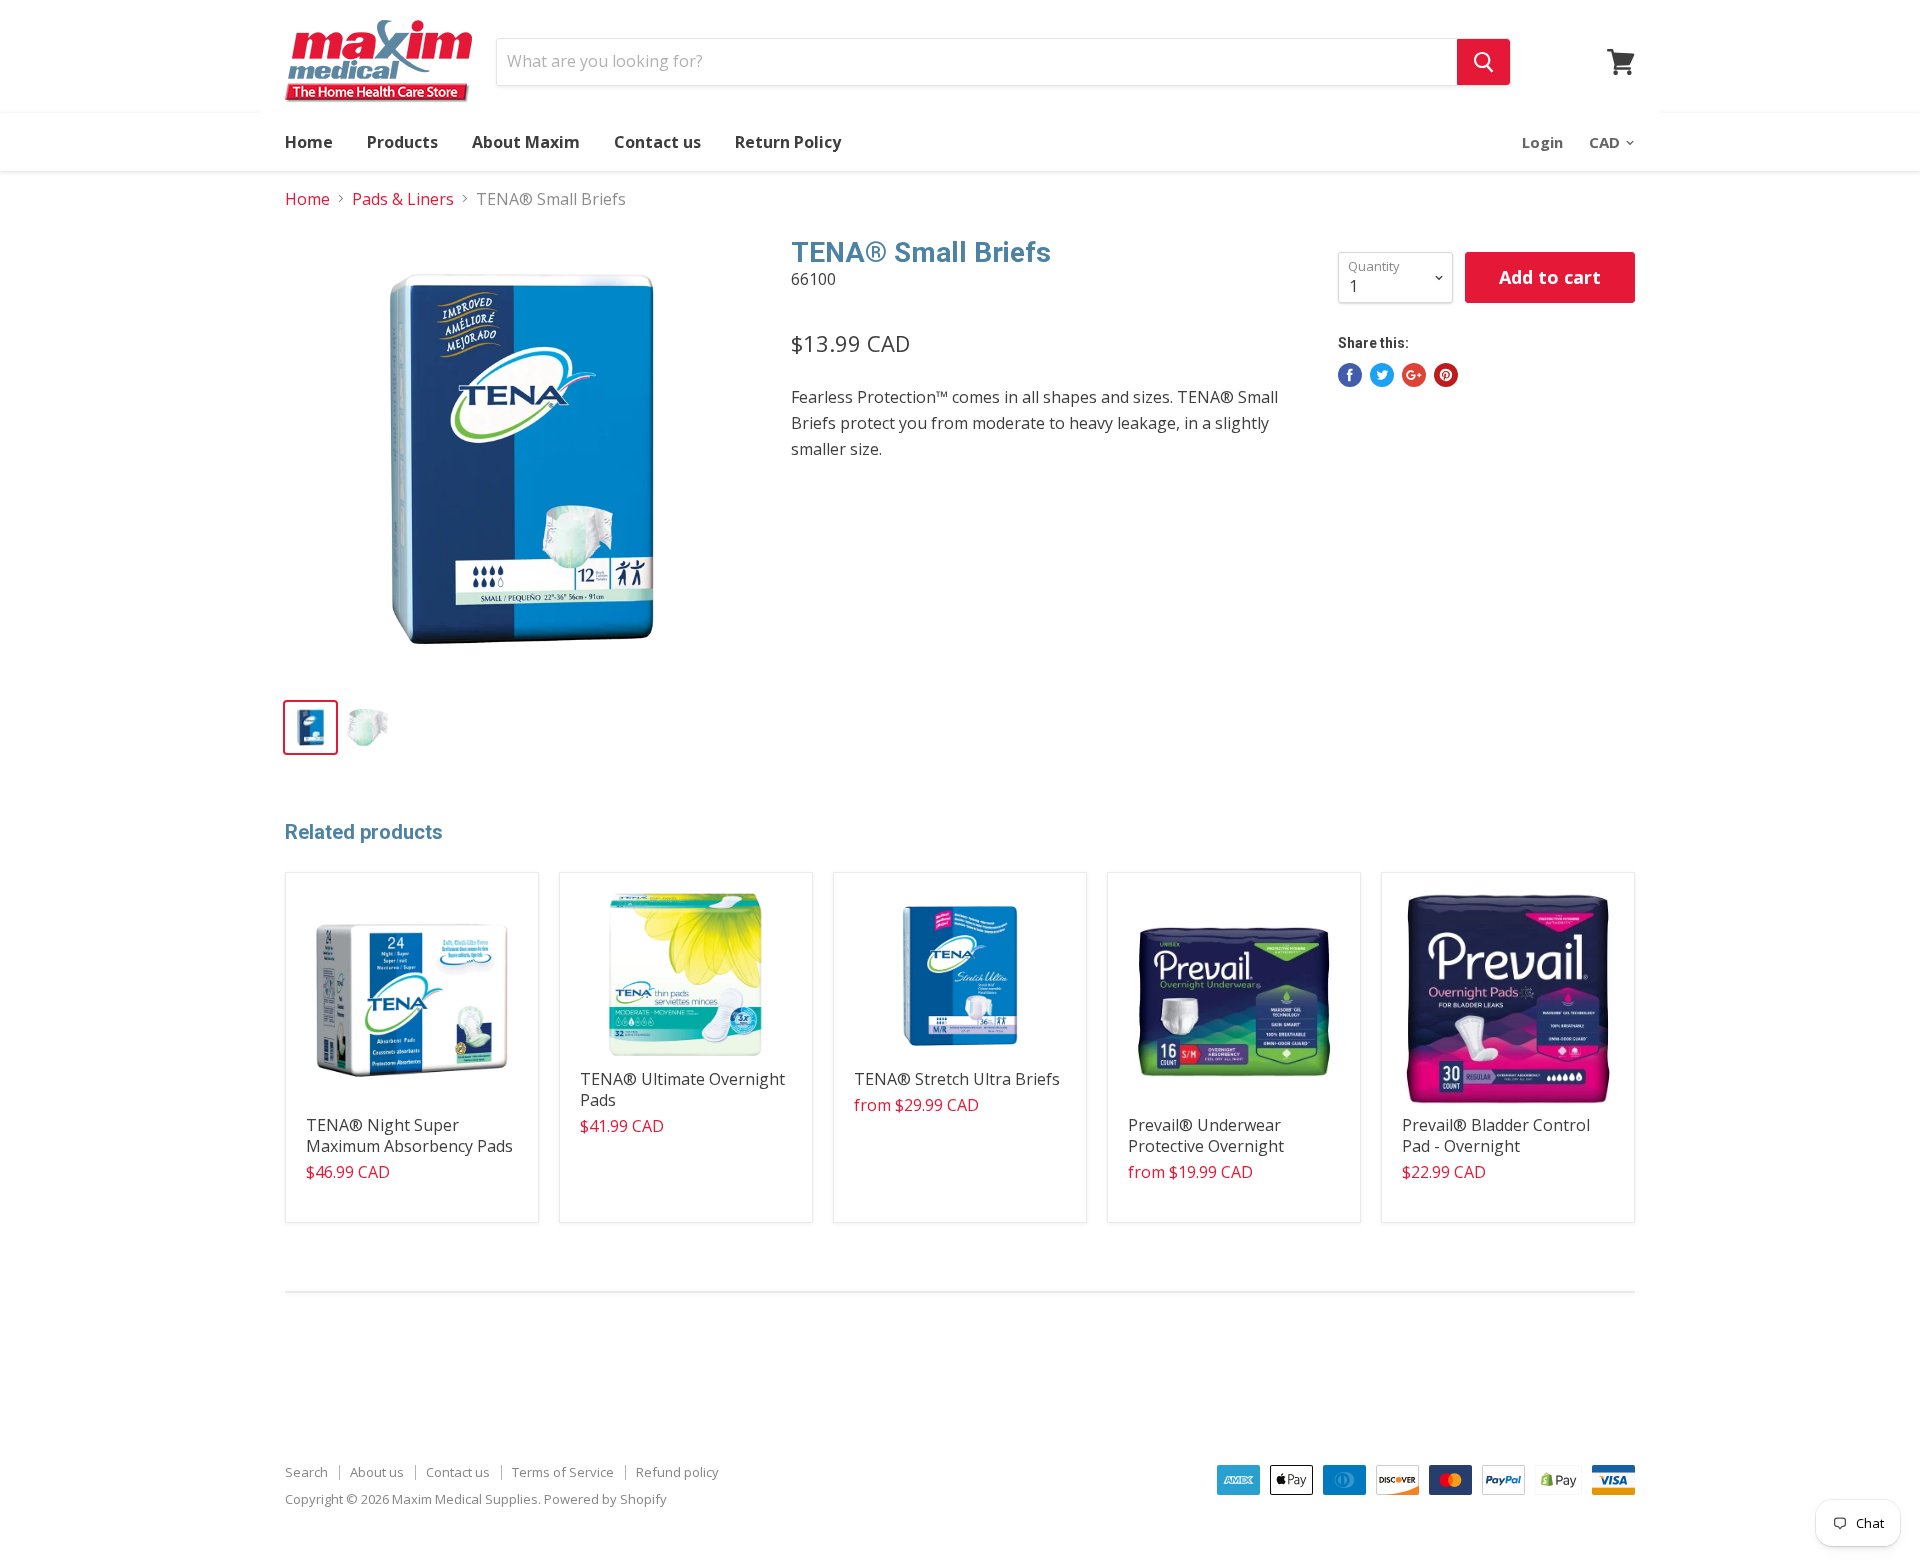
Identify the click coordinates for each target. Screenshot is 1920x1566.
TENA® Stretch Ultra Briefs (957, 1079)
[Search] (1483, 62)
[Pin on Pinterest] (1446, 375)
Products (402, 142)
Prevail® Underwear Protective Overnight (1206, 1135)
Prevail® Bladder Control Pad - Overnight (1496, 1135)
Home (309, 142)
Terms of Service (563, 1472)
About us (377, 1472)
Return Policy (788, 142)
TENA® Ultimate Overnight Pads (682, 1089)
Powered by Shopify (605, 1499)
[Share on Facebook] (1350, 375)
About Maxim (526, 142)
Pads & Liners (403, 199)
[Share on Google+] (1414, 375)
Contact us (657, 142)
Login (1542, 142)
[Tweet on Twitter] (1382, 375)
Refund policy (677, 1472)
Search (306, 1472)
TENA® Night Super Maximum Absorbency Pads (409, 1135)
